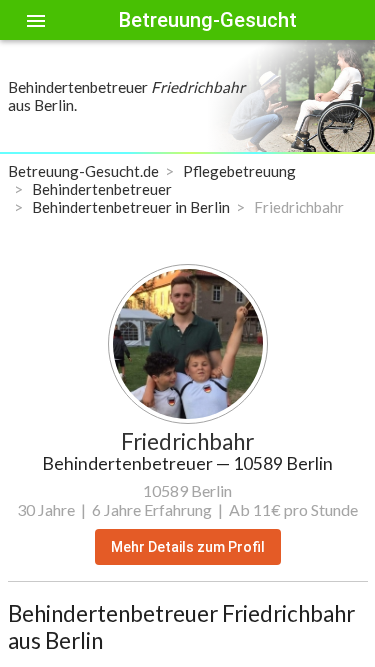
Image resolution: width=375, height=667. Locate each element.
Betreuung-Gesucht (208, 20)
